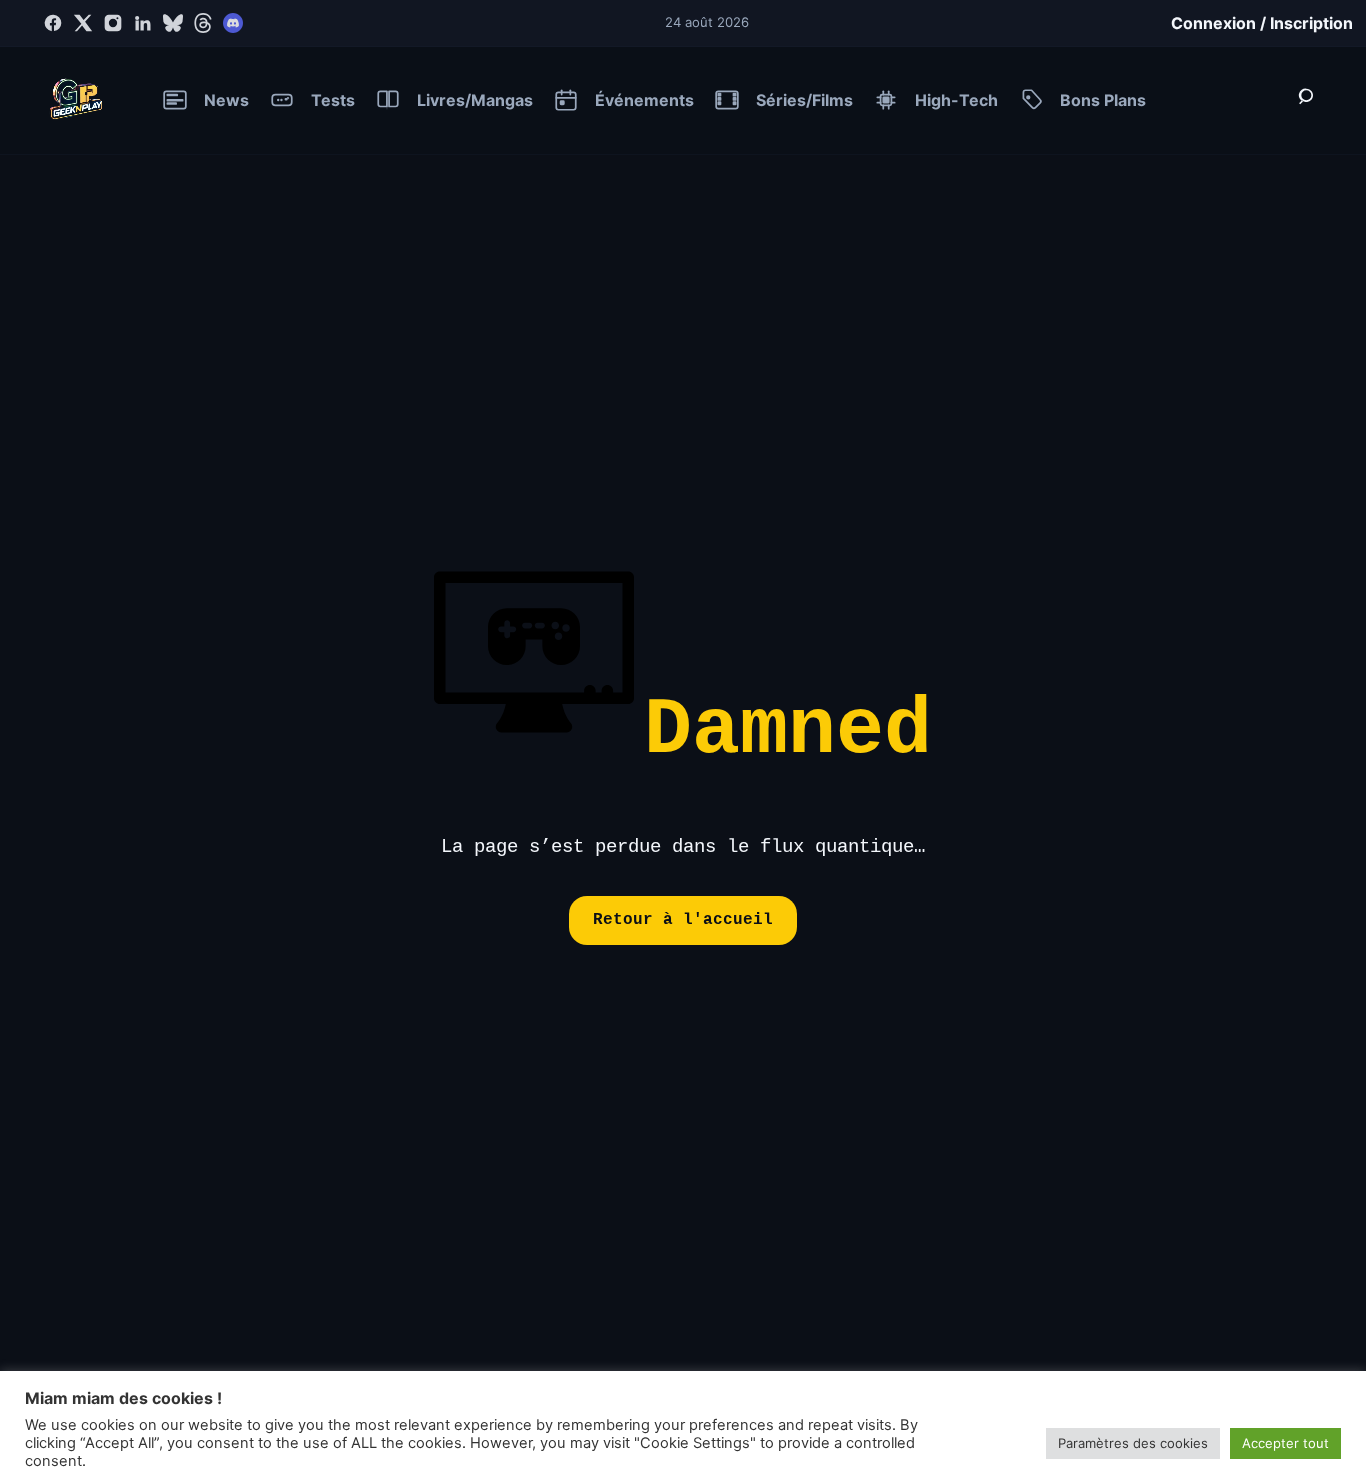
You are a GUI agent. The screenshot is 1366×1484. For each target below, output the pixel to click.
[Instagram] (113, 23)
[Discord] (233, 23)
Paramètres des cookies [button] (1133, 1443)
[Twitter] (83, 23)
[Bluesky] (173, 23)
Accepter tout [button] (1285, 1443)
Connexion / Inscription (1262, 23)
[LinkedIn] (143, 23)
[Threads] (203, 23)
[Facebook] (53, 23)
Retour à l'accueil (683, 920)
